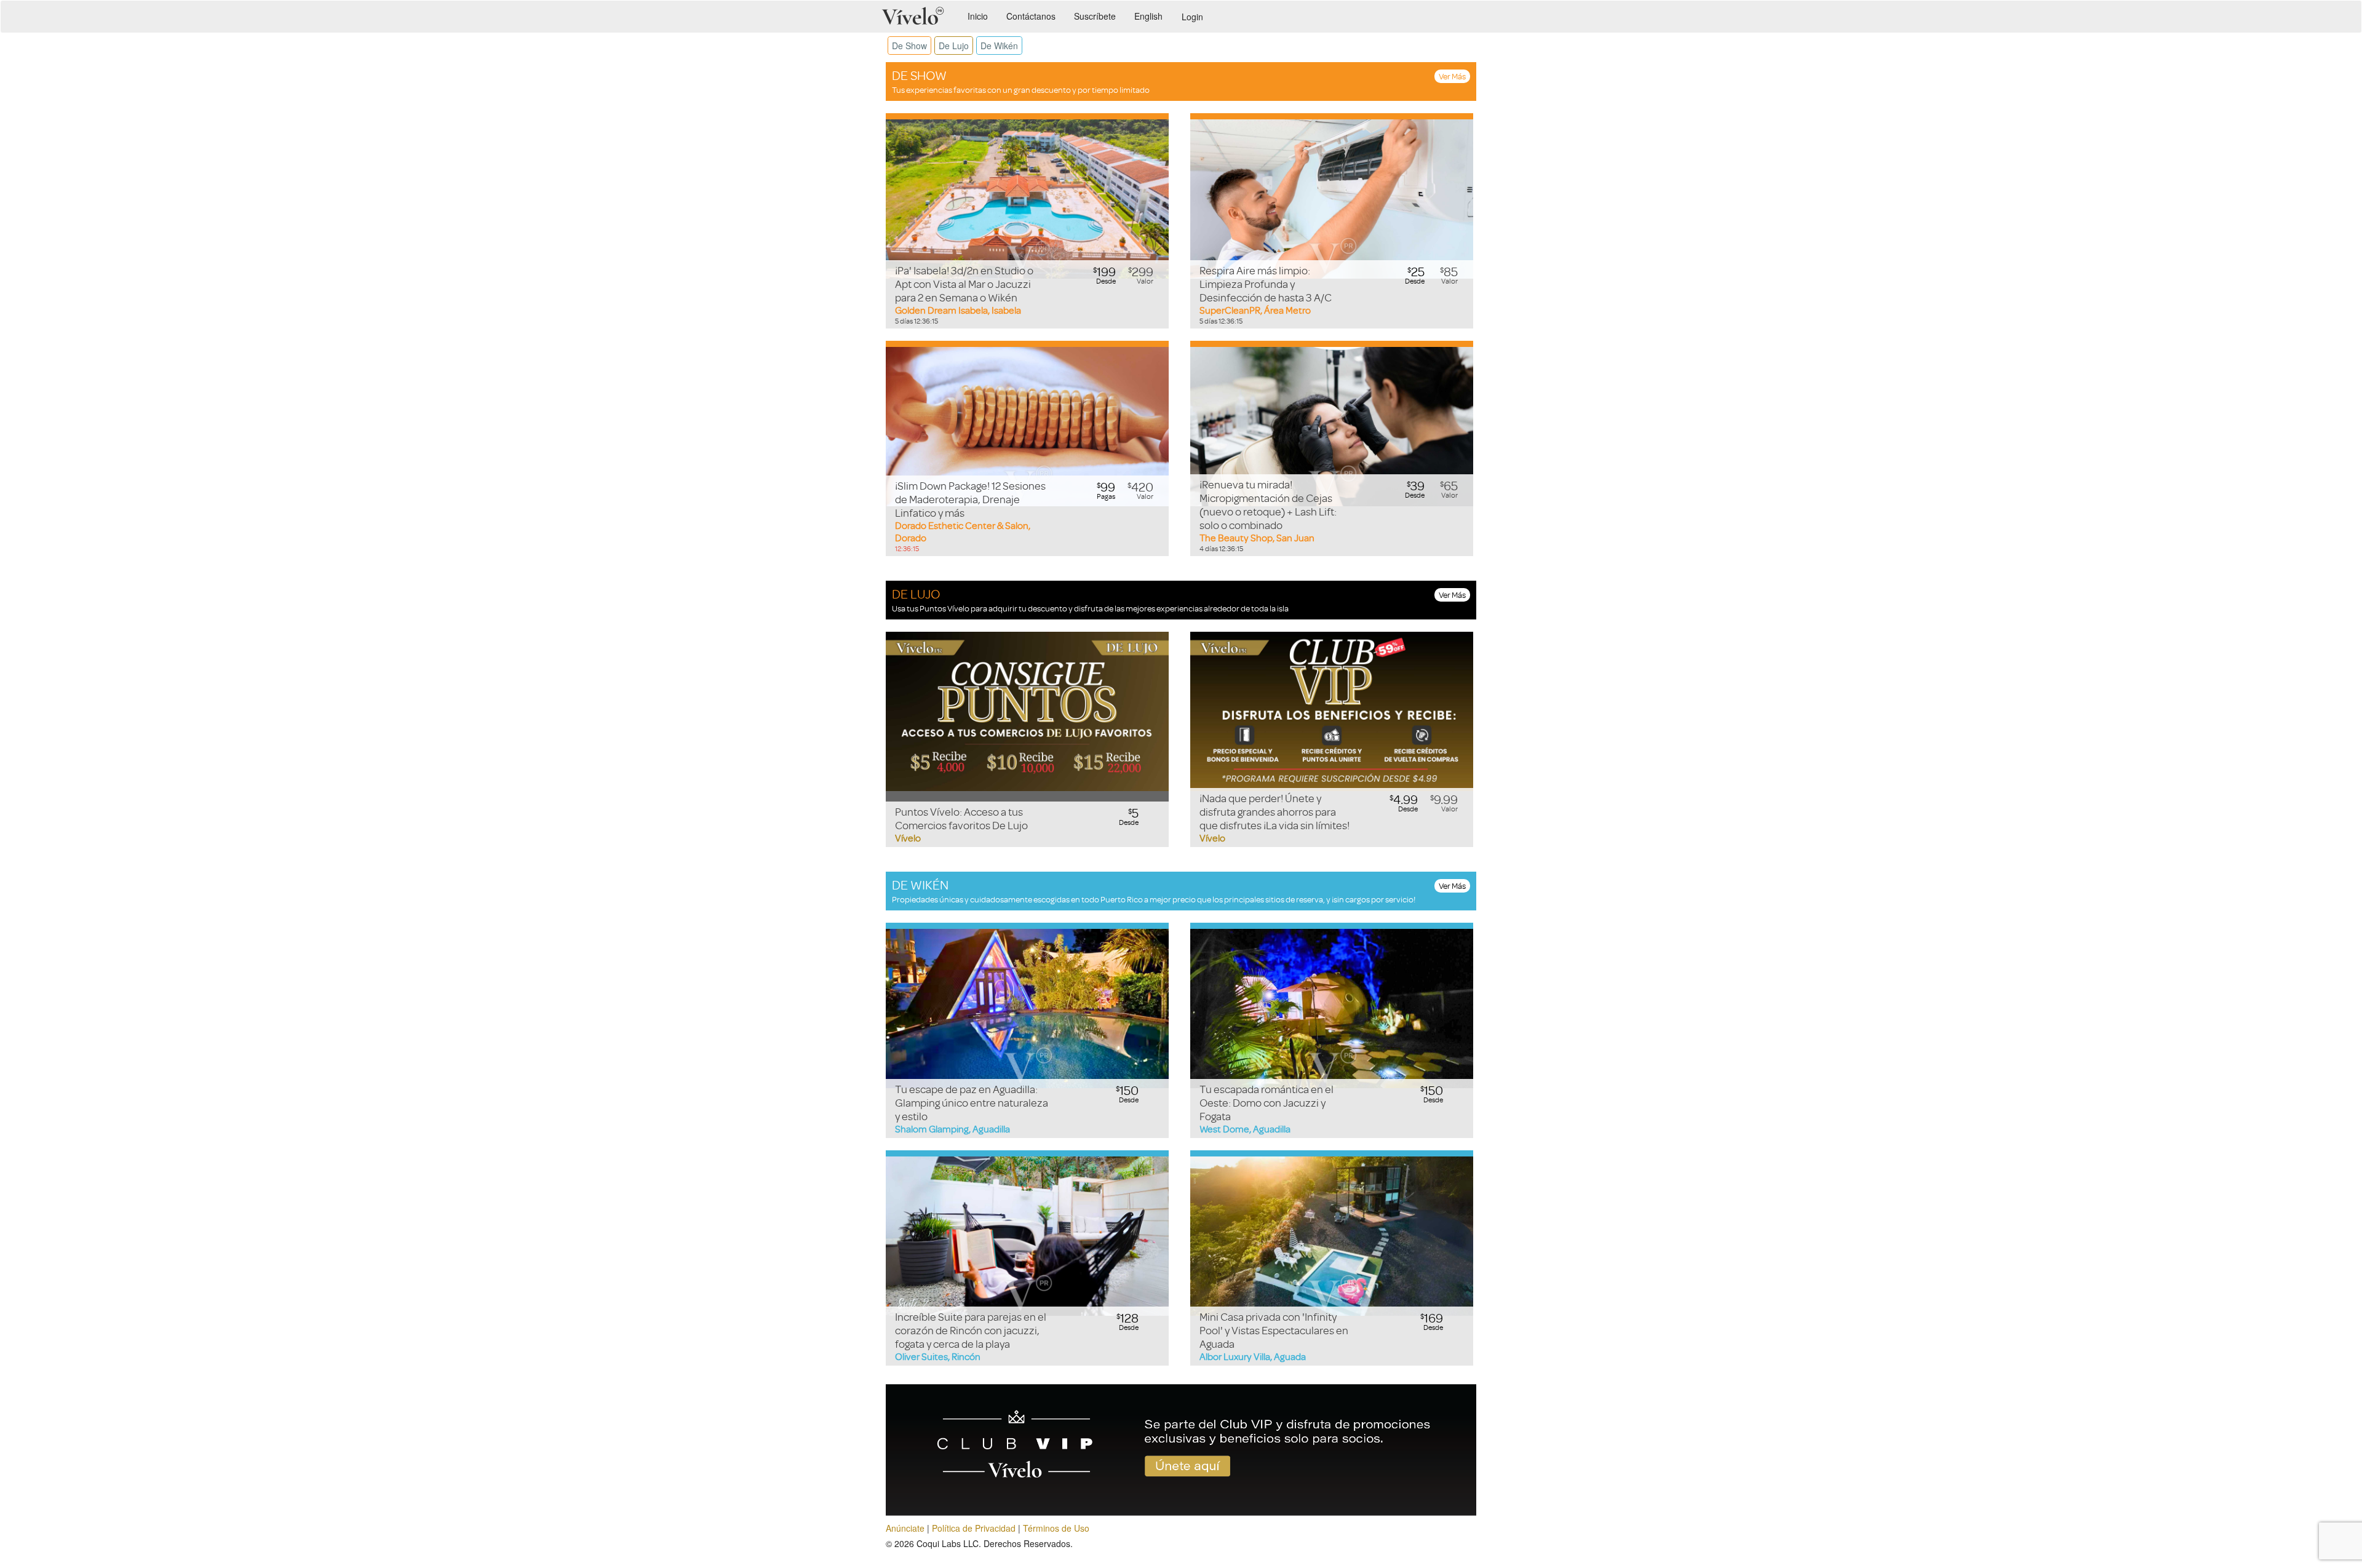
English (1148, 16)
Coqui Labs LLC (948, 1543)
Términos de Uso (1056, 1528)
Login (1192, 17)
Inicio (978, 16)
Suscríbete (1095, 16)
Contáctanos (1031, 16)
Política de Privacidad (974, 1528)
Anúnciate (905, 1528)
